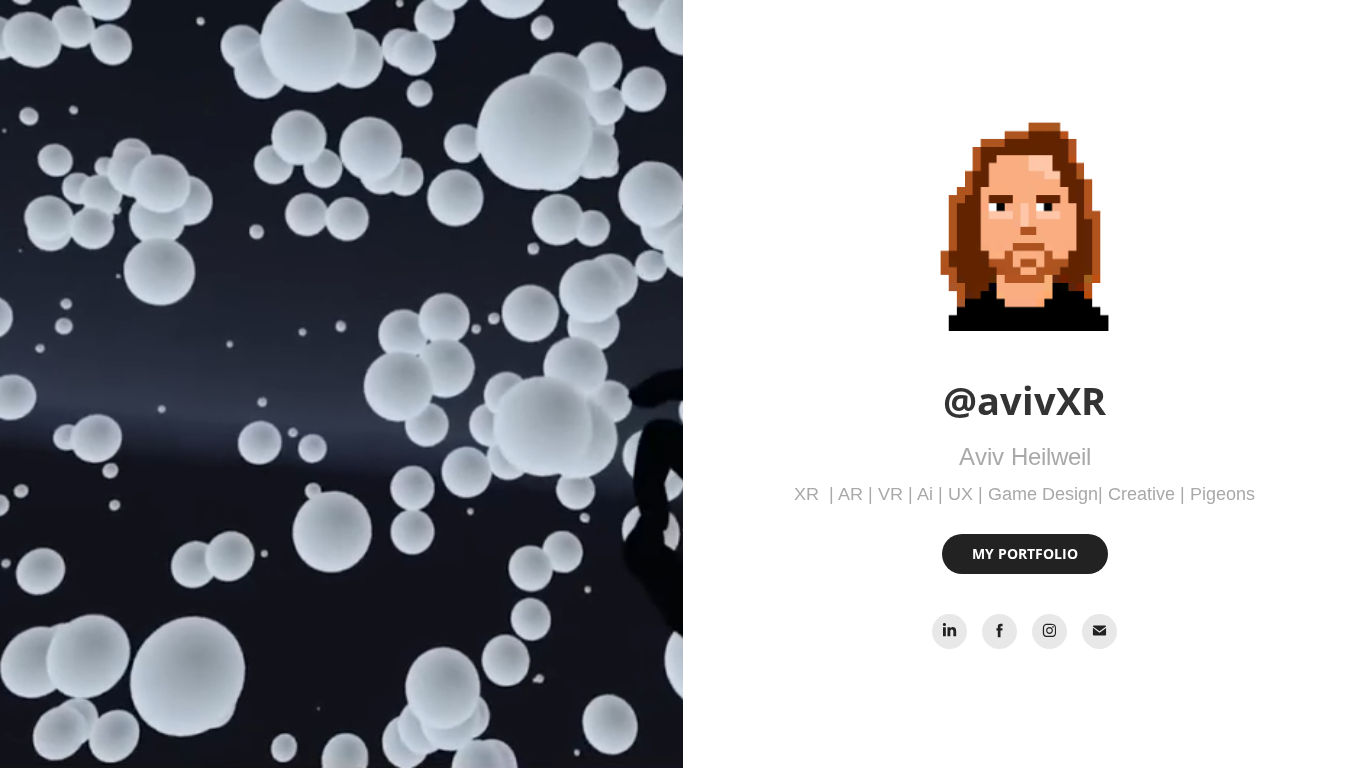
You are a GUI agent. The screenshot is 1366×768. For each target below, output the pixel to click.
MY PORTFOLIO (1025, 553)
